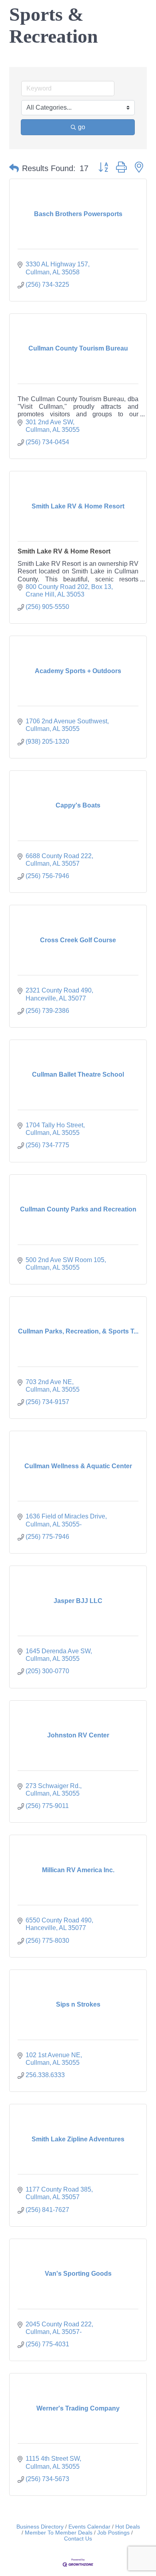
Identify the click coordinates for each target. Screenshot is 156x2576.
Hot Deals (128, 2527)
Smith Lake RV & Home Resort (64, 551)
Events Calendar (89, 2527)
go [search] (82, 127)
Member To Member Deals (59, 2533)
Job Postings (113, 2533)
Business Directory (40, 2527)
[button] (14, 168)
